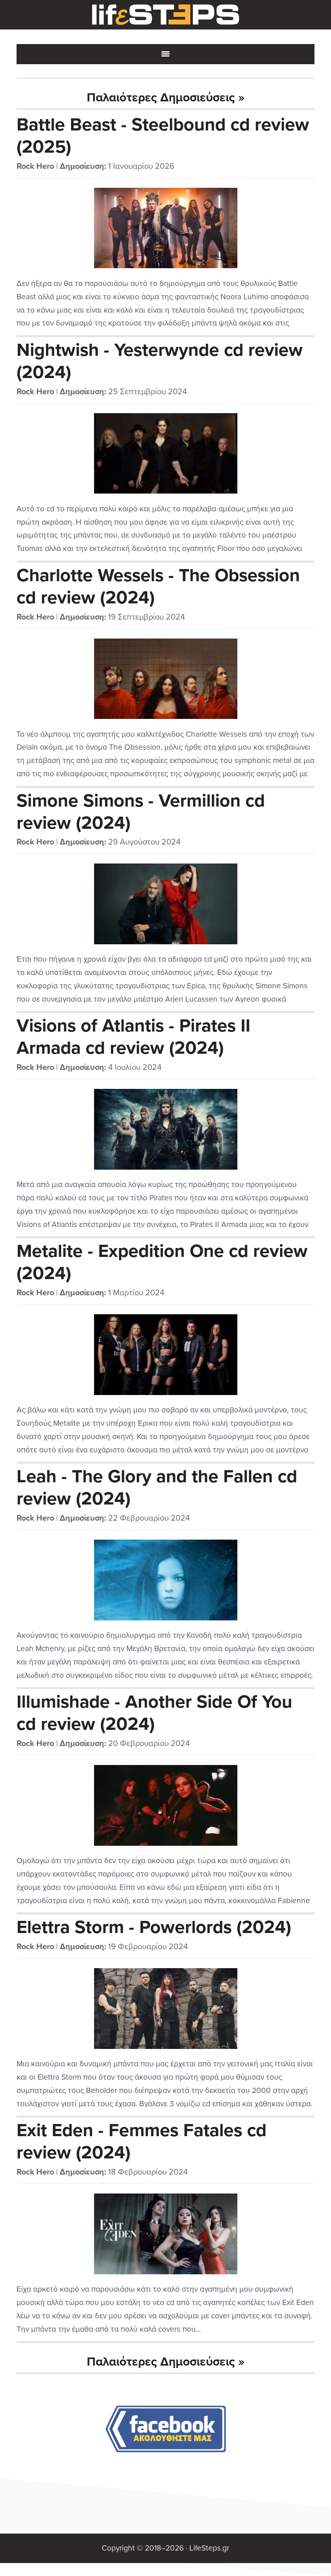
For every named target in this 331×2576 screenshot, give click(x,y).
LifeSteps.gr (165, 15)
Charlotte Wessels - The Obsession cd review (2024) (158, 587)
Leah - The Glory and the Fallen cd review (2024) (157, 1488)
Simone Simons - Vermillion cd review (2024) (141, 812)
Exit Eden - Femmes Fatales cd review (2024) (141, 2142)
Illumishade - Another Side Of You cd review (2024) (154, 1713)
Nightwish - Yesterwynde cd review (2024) (160, 361)
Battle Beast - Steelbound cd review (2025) (163, 136)
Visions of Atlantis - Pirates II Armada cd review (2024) (133, 1037)
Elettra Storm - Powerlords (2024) (154, 1927)
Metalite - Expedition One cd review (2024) (162, 1262)
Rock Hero (35, 166)
